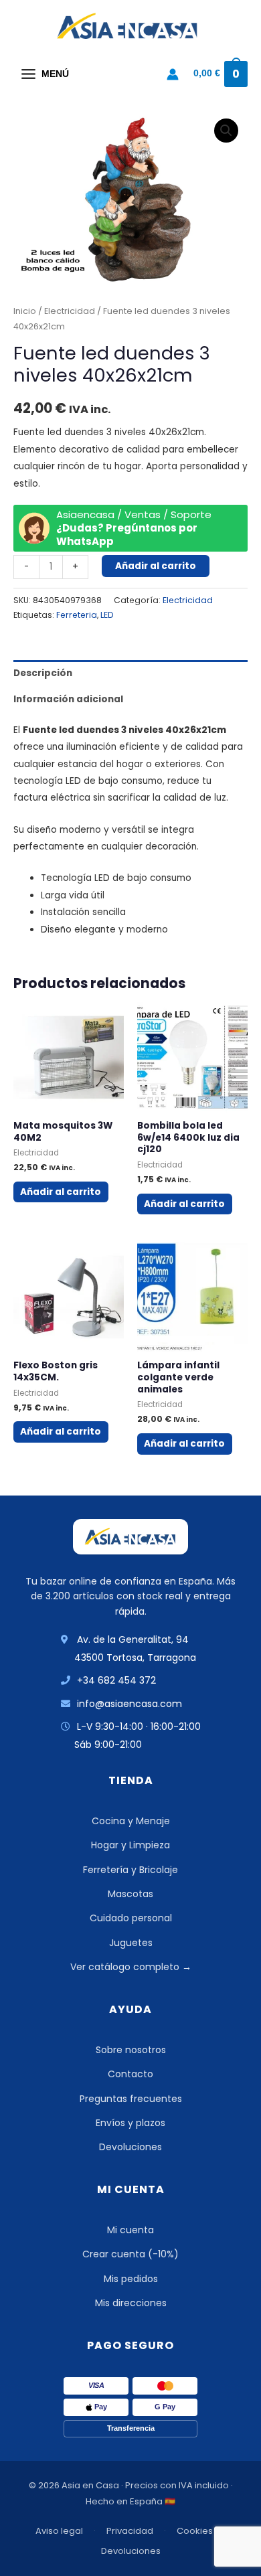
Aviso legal (59, 2531)
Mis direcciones (131, 2303)
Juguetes (131, 1943)
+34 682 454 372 (116, 1680)
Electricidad (70, 311)
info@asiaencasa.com (129, 1704)
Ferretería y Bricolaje (130, 1870)
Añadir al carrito (156, 566)
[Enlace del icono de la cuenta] (173, 74)
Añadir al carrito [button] (61, 1192)
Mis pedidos (131, 2279)
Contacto (130, 2074)
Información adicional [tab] (68, 699)
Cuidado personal (131, 1918)
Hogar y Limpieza (130, 1845)
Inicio (25, 311)
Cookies (195, 2531)
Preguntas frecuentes (131, 2099)
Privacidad (130, 2531)
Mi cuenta (130, 2230)
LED (107, 615)
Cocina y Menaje (131, 1821)
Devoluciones (130, 2147)
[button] (226, 131)
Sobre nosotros (131, 2050)
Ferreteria (77, 615)
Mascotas (130, 1894)
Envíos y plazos (130, 2123)
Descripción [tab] (43, 673)
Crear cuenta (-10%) (130, 2254)
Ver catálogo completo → (131, 1967)
